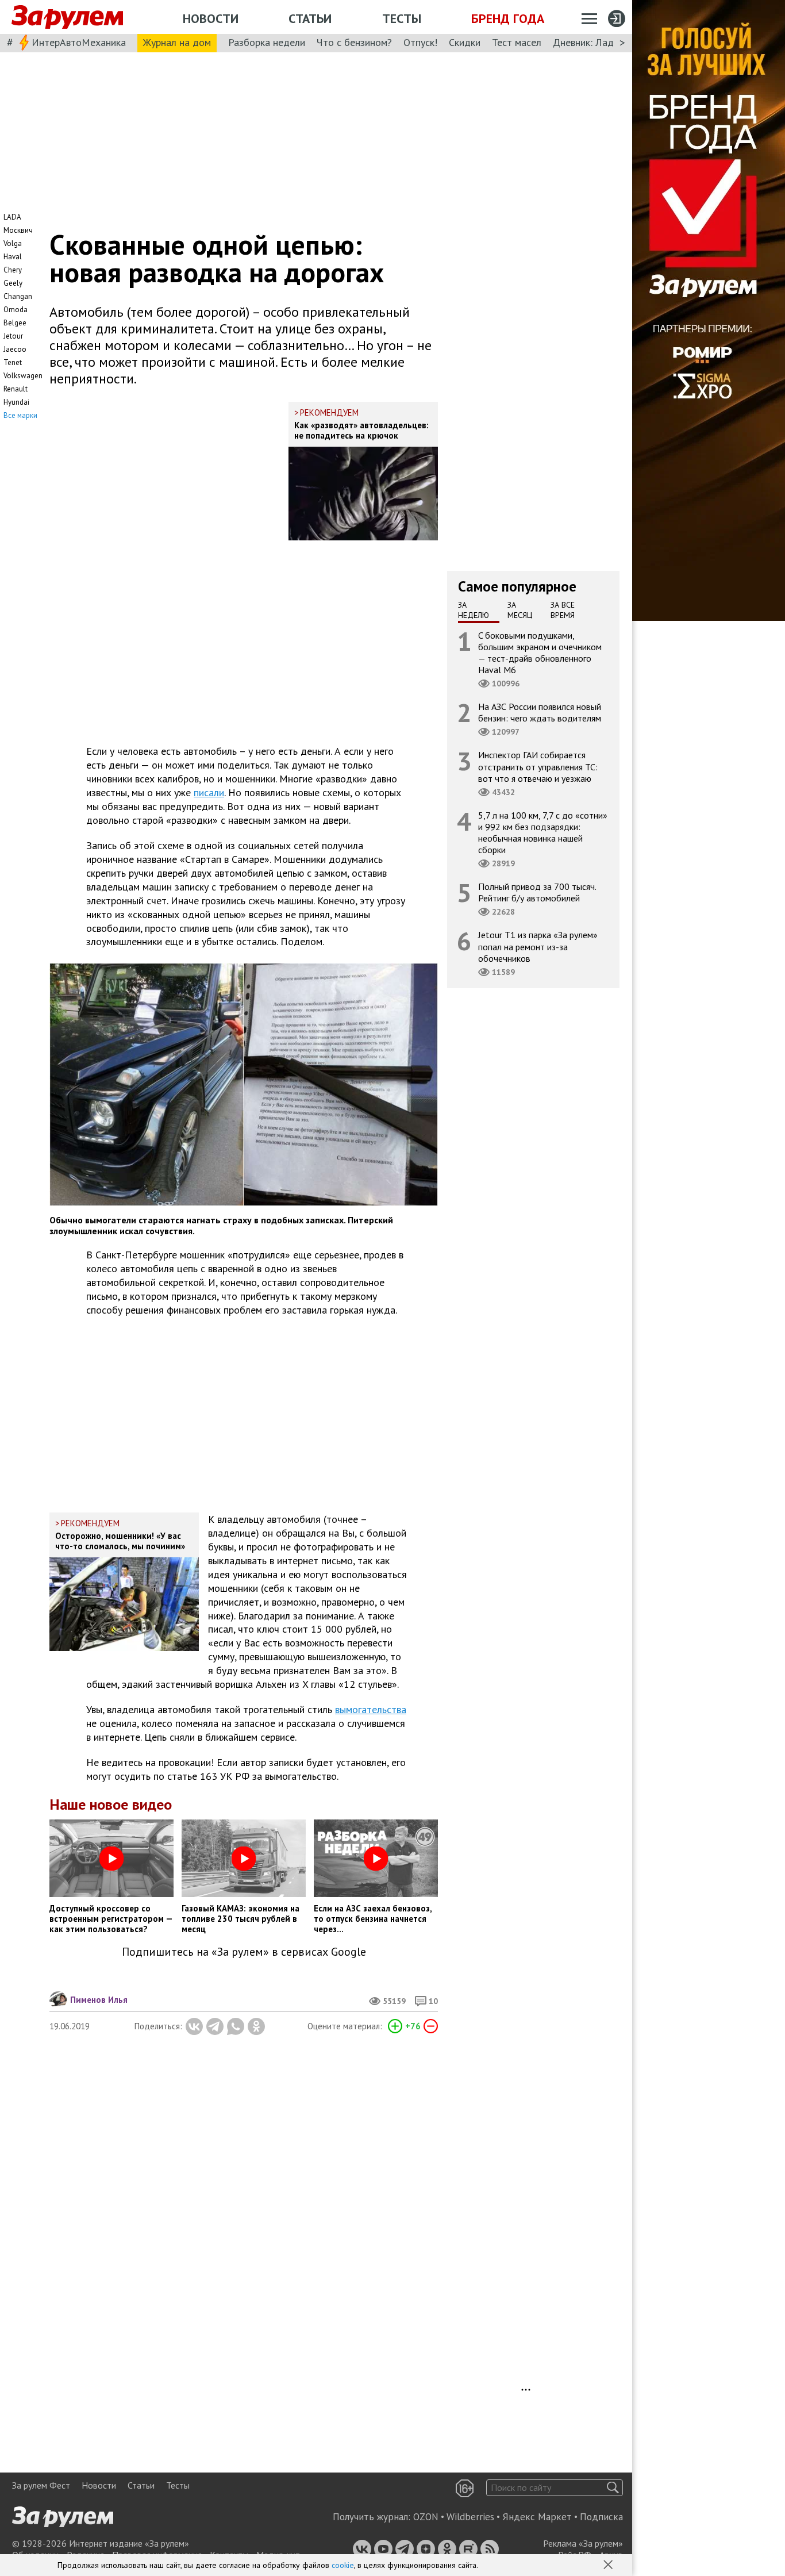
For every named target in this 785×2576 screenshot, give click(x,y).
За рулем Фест (41, 2485)
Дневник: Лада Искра (601, 42)
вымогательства (371, 1709)
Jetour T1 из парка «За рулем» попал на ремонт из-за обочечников (538, 946)
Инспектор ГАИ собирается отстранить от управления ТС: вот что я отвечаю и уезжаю (538, 766)
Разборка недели (267, 42)
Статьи (310, 18)
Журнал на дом (177, 42)
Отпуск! (420, 42)
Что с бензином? (354, 42)
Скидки (465, 42)
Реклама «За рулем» (583, 2543)
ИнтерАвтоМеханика (79, 42)
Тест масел (517, 42)
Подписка (601, 2517)
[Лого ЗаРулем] (67, 17)
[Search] (613, 2488)
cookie (343, 2565)
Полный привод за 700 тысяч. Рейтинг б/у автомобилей (537, 892)
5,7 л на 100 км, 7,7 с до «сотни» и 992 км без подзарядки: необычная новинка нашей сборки (543, 832)
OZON (426, 2517)
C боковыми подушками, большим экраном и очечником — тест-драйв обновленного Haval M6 (540, 652)
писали (209, 792)
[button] (609, 2566)
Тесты (402, 18)
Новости (211, 18)
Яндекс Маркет (537, 2517)
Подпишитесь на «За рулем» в (244, 1952)
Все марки (20, 415)
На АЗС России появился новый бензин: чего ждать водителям (540, 712)
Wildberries (470, 2517)
